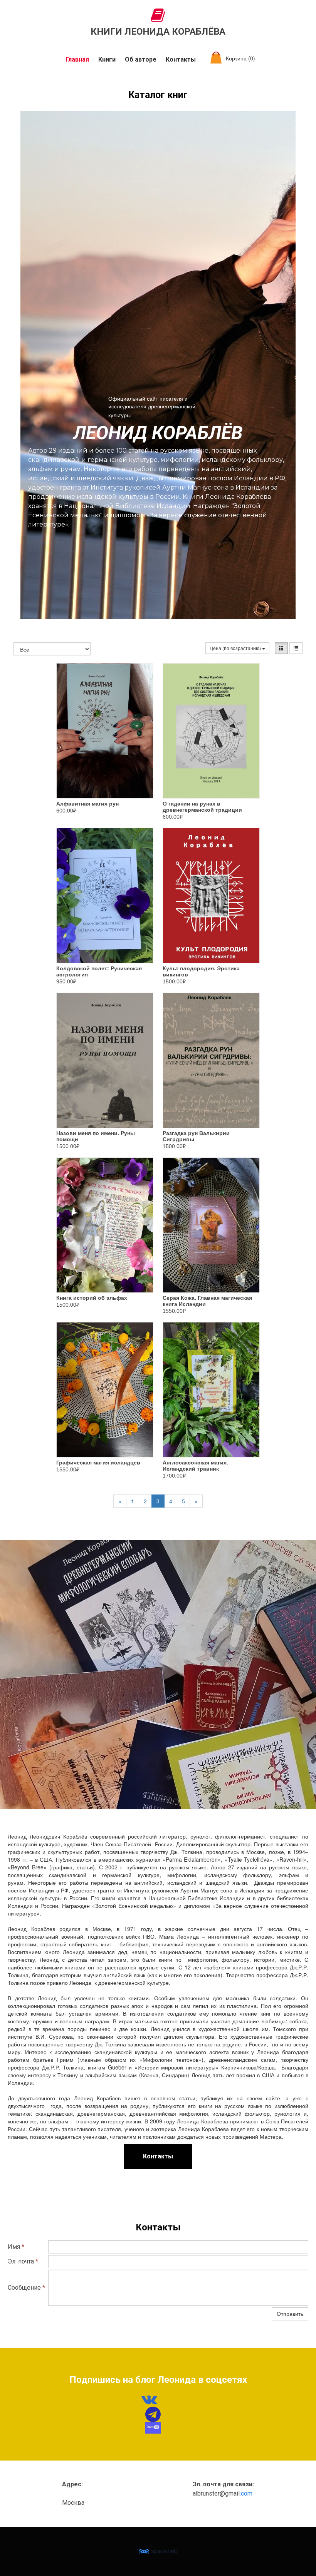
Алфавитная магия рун (87, 804)
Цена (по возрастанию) (236, 648)
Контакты (181, 59)
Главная (77, 59)
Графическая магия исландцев (98, 1463)
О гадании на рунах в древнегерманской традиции (202, 807)
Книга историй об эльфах (92, 1298)
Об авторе (141, 59)
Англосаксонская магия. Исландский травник (195, 1466)
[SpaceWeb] (158, 2551)
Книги (107, 59)
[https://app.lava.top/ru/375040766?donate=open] (153, 2428)
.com (246, 2493)
